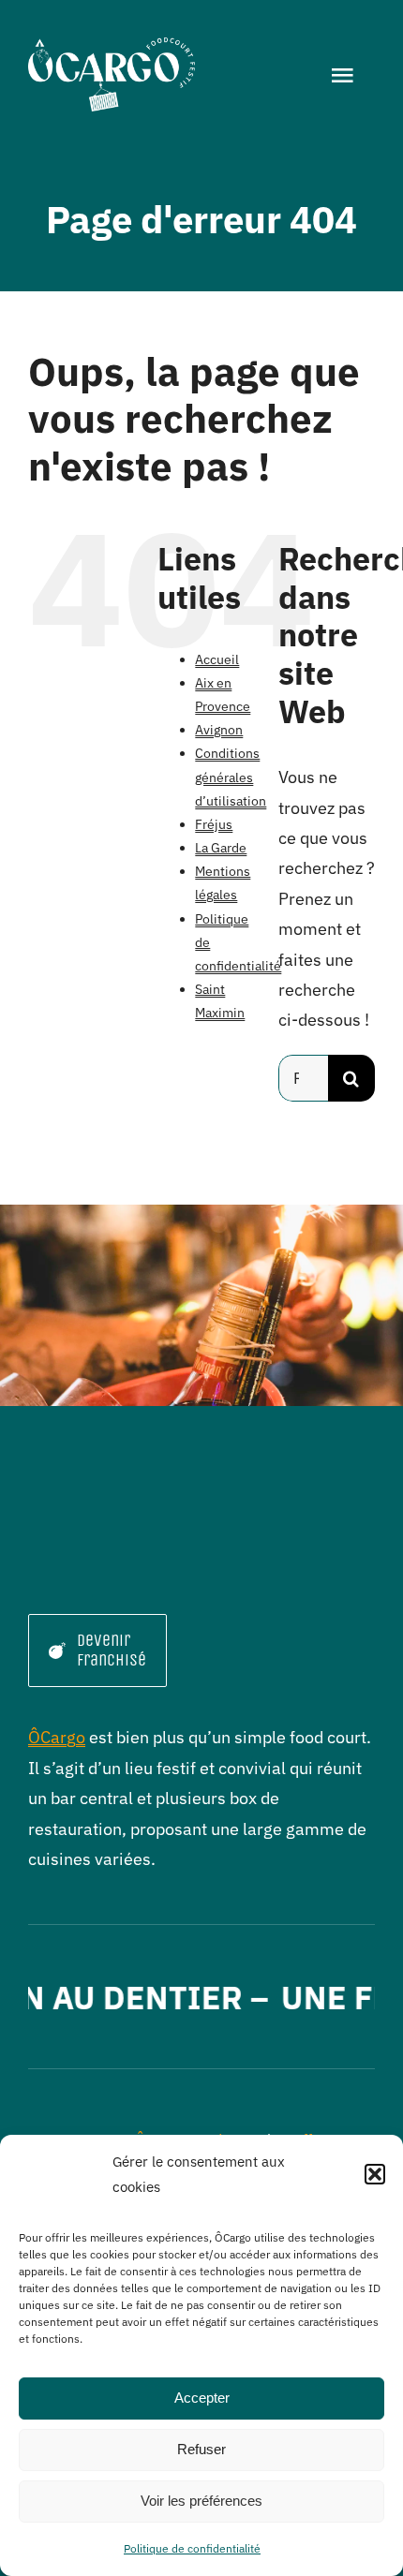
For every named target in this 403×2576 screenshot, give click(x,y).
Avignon (219, 730)
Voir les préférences (201, 2501)
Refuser (201, 2449)
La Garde (221, 848)
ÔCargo (57, 1737)
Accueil (217, 659)
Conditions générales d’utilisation (231, 777)
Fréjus (214, 824)
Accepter (202, 2398)
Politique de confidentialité (192, 2548)
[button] (375, 2174)
